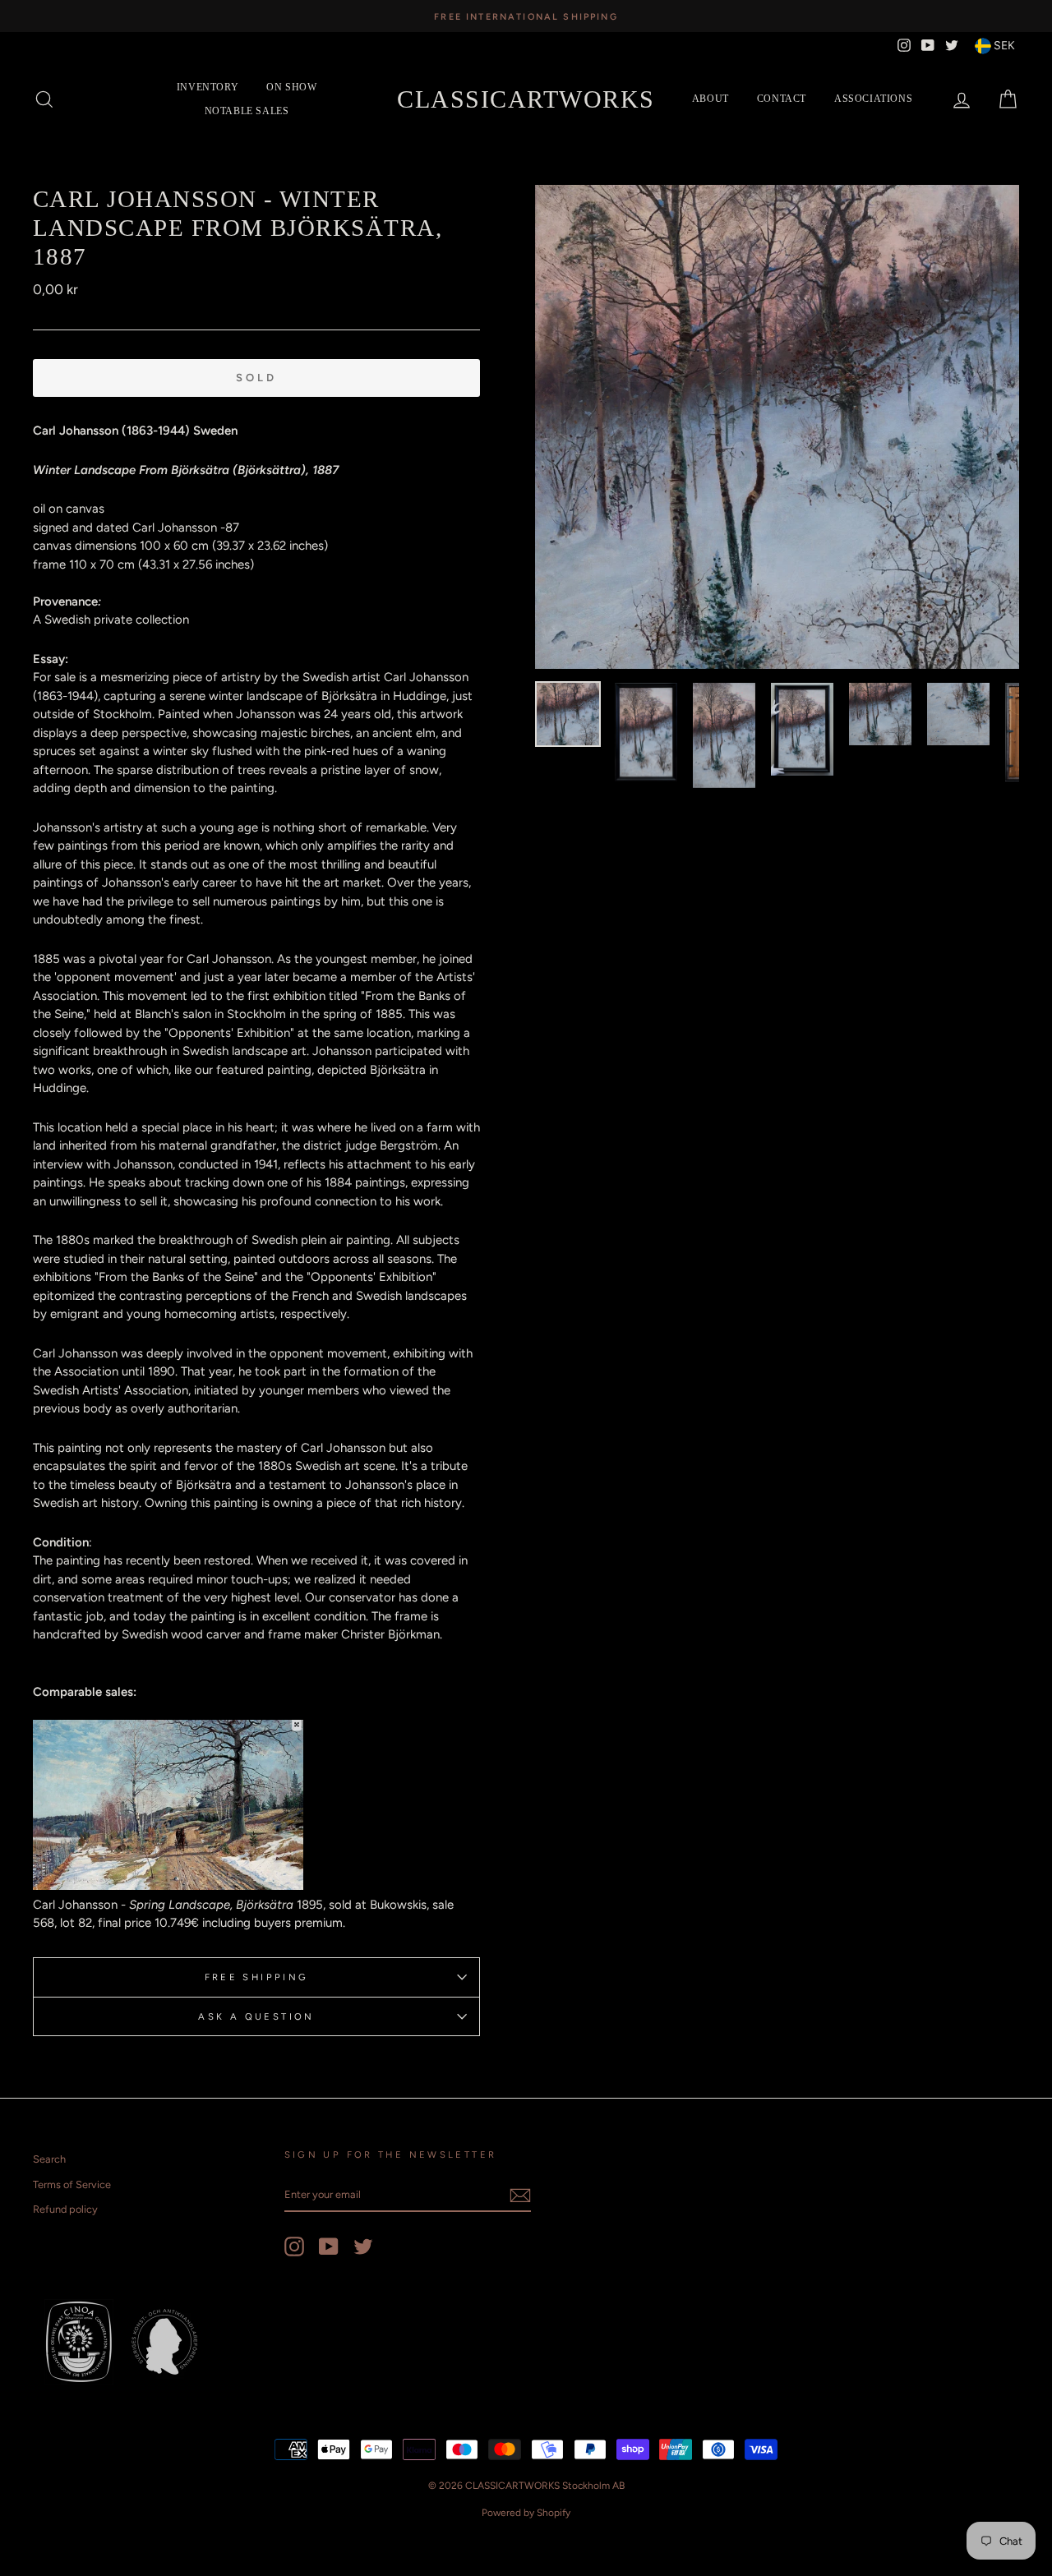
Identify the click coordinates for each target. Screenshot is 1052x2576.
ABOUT (711, 99)
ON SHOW (291, 87)
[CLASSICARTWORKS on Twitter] (363, 2247)
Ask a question (256, 2016)
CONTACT (782, 99)
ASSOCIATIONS (873, 99)
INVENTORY (208, 87)
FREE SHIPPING (257, 1977)
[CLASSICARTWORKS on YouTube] (329, 2247)
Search (49, 2159)
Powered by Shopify (526, 2513)
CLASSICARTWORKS (526, 99)
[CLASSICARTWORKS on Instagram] (294, 2247)
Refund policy (65, 2209)
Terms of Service (72, 2184)
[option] (526, 16)
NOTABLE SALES (247, 111)
